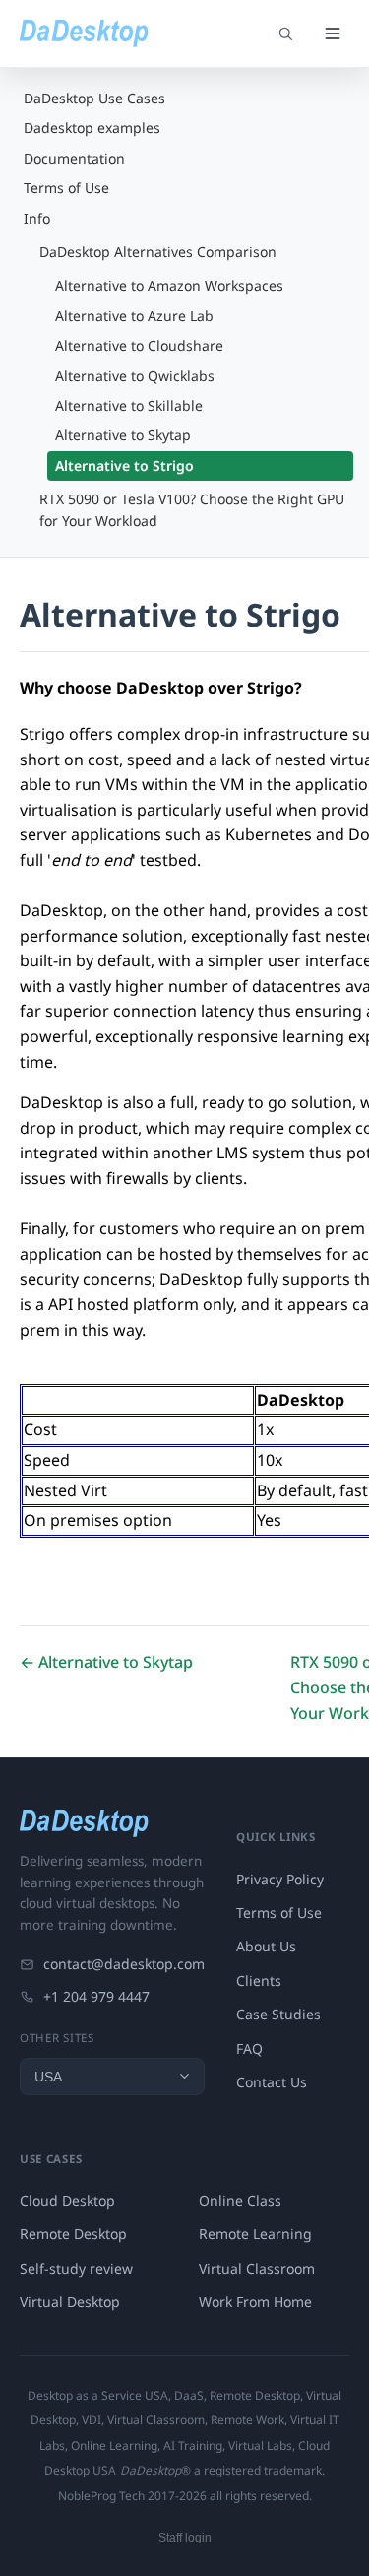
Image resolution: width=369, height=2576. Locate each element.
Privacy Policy (280, 1879)
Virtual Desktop (70, 2302)
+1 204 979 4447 (96, 1996)
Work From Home (255, 2302)
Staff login (185, 2538)
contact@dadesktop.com (124, 1964)
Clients (259, 1981)
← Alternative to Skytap (106, 1662)
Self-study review (76, 2268)
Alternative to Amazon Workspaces (169, 285)
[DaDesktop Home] (84, 33)
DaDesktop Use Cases (94, 98)
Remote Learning (255, 2234)
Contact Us (272, 2082)
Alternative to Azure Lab (134, 316)
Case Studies (278, 2014)
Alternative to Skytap (123, 435)
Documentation (74, 158)
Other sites (57, 2038)
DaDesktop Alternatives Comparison (158, 252)
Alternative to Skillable (129, 405)
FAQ (249, 2048)
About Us (266, 1946)
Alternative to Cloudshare (139, 345)
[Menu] (333, 33)
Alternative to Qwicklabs (135, 376)
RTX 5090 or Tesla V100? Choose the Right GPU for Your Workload (192, 510)
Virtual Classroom (257, 2268)
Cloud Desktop (67, 2200)
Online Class (240, 2200)
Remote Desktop (73, 2234)
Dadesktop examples (92, 128)
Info (37, 218)
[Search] (285, 33)
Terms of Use (66, 188)
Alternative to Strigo (124, 465)
